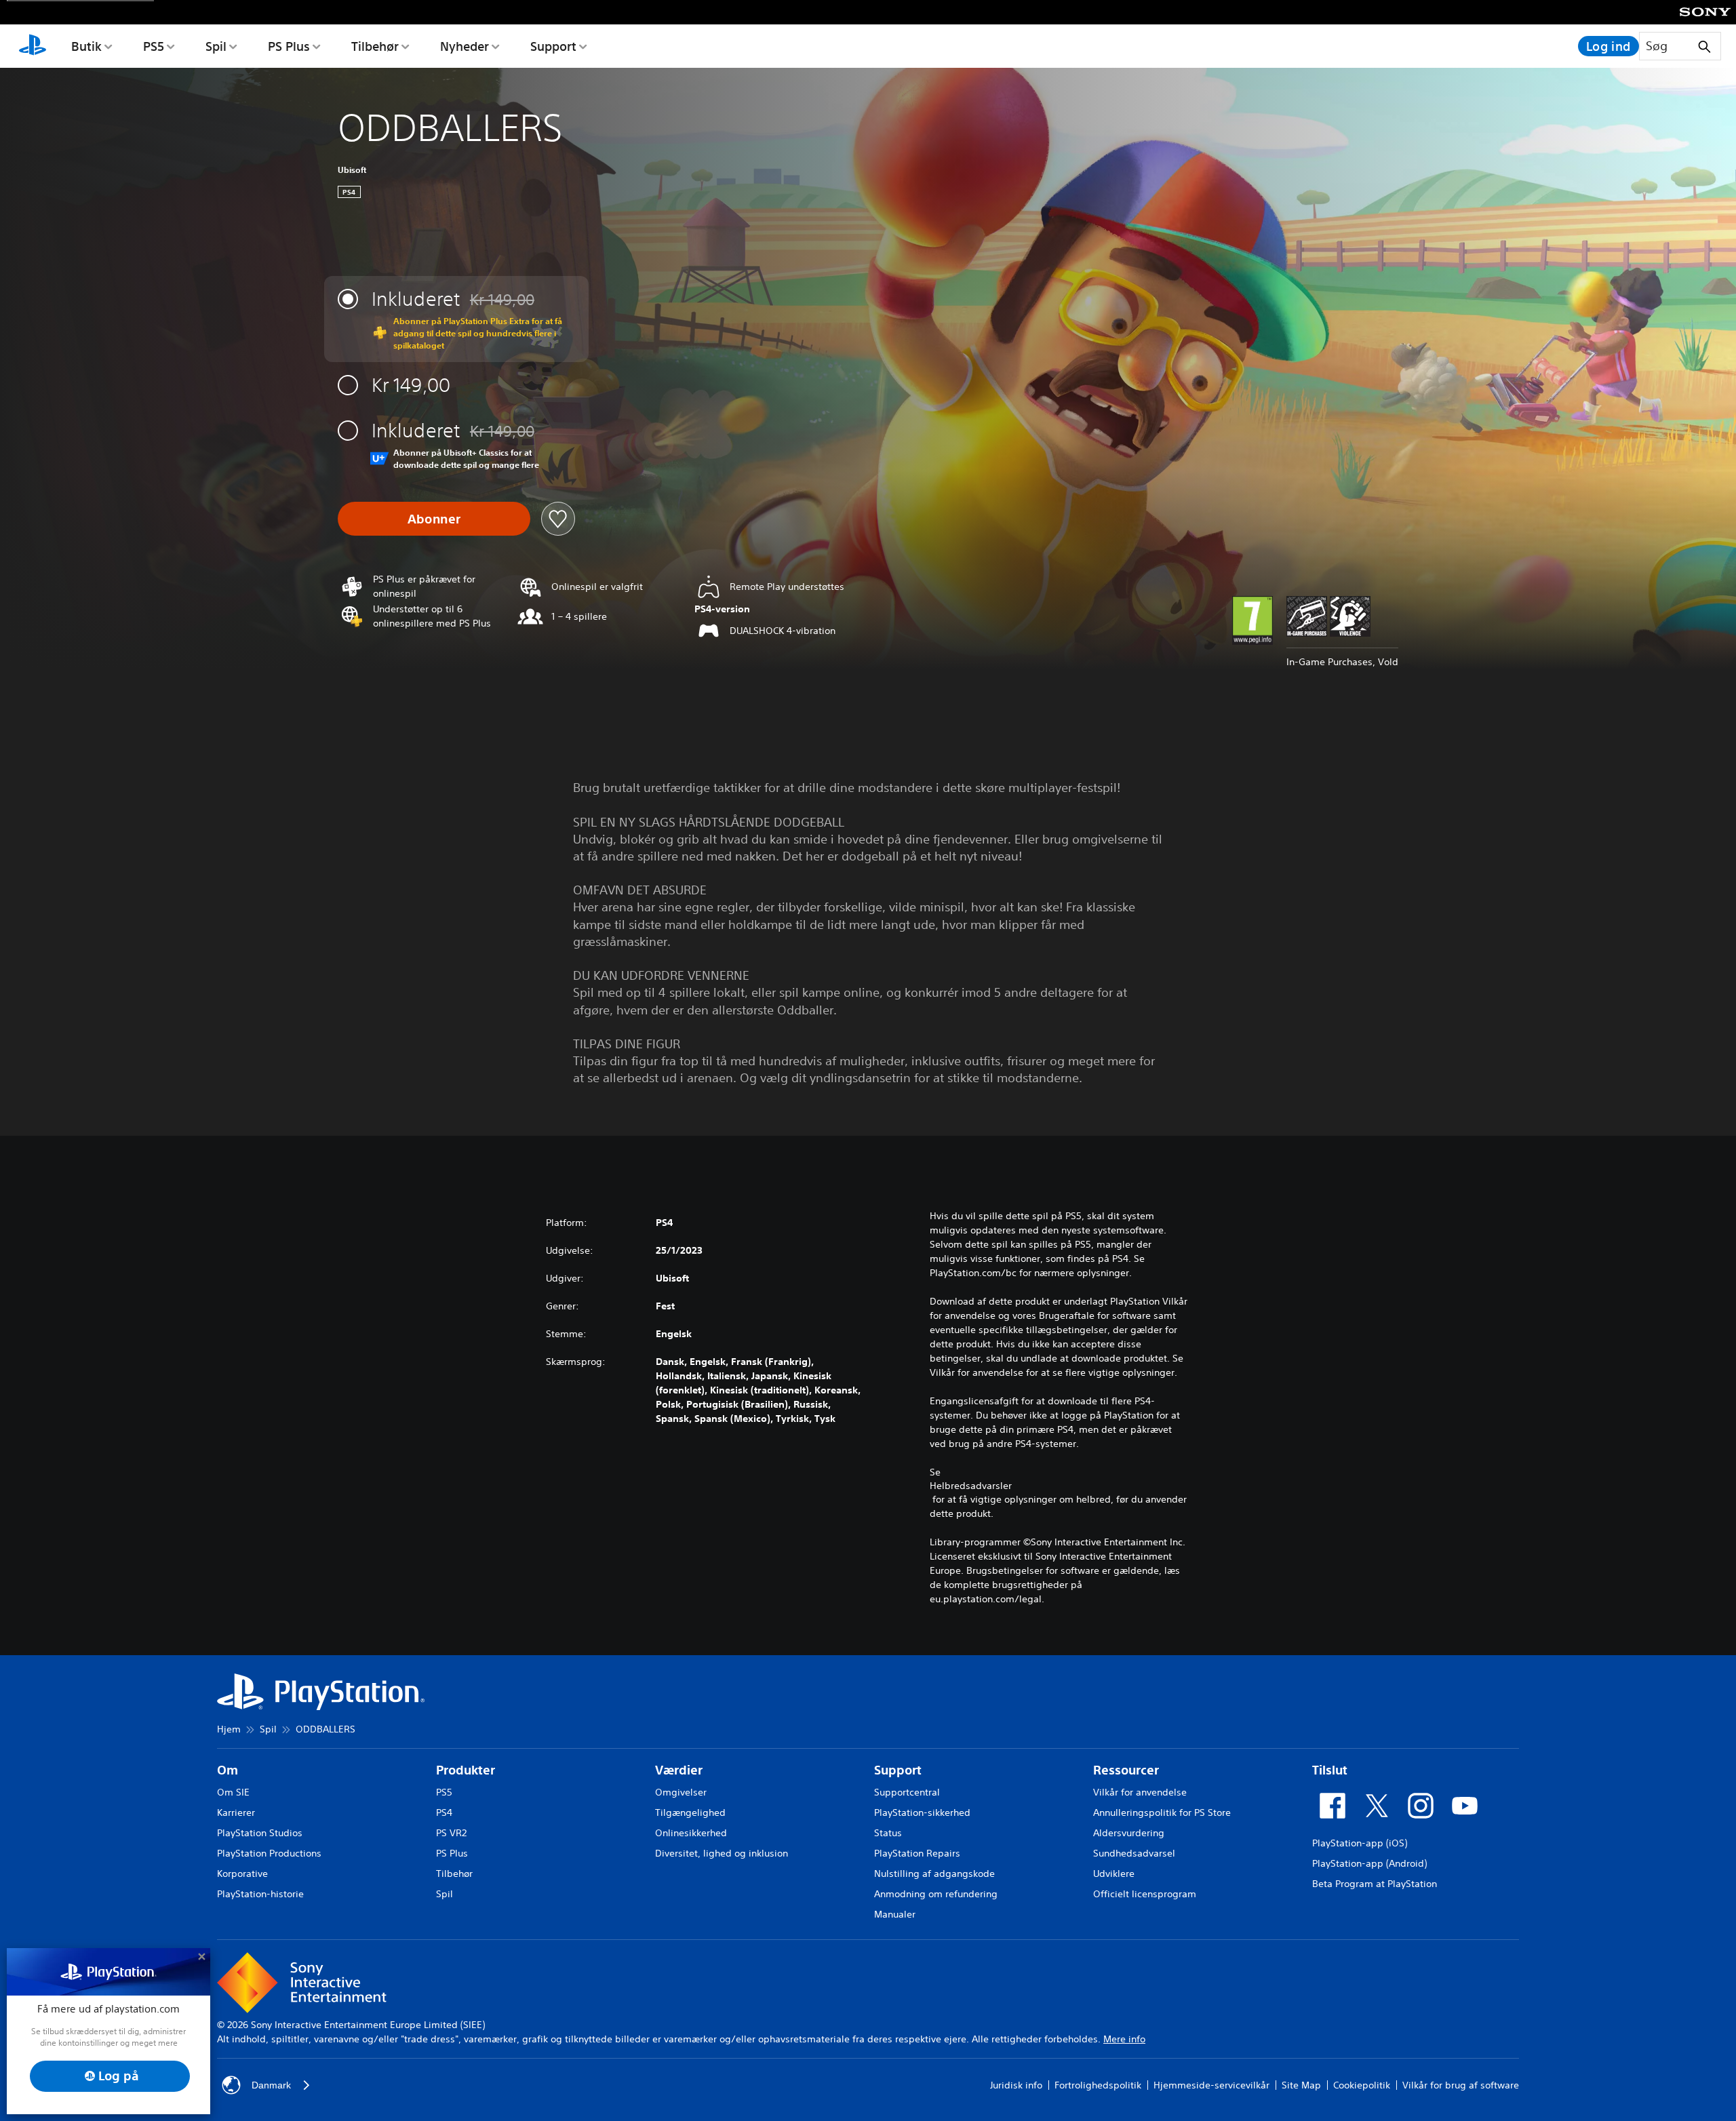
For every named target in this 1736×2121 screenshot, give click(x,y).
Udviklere (1114, 1874)
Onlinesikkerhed (691, 1833)
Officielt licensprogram (1145, 1894)
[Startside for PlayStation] (33, 46)
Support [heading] (898, 1770)
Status (888, 1833)
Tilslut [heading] (1330, 1770)
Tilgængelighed (690, 1812)
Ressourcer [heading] (1126, 1770)
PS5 (154, 46)
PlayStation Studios (260, 1833)
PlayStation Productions (269, 1853)
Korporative (242, 1874)
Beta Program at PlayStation (1375, 1884)
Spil (216, 46)
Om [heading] (228, 1770)
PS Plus (289, 46)
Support (553, 46)
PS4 (444, 1812)
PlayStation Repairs (917, 1853)
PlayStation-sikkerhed (922, 1812)
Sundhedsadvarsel (1134, 1853)
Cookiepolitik (1362, 2085)
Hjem (229, 1729)
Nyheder (465, 46)
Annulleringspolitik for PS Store (1162, 1812)
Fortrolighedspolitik (1098, 2085)
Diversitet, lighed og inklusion (722, 1853)
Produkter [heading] (466, 1770)
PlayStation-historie (260, 1894)
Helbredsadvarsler (971, 1486)
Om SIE (233, 1792)
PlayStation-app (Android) (1369, 1863)
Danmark (271, 2085)
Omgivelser (681, 1792)
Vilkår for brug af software (1461, 2085)
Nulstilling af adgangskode (934, 1874)
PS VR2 (451, 1833)
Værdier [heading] (679, 1770)
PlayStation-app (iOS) (1360, 1843)
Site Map (1301, 2085)
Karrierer (236, 1812)
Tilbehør (375, 46)
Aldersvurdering (1129, 1833)
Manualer (895, 1914)
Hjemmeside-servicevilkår (1211, 2085)
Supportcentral (907, 1792)
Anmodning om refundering (936, 1894)
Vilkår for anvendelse (1140, 1792)
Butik (86, 46)
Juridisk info (1016, 2085)
